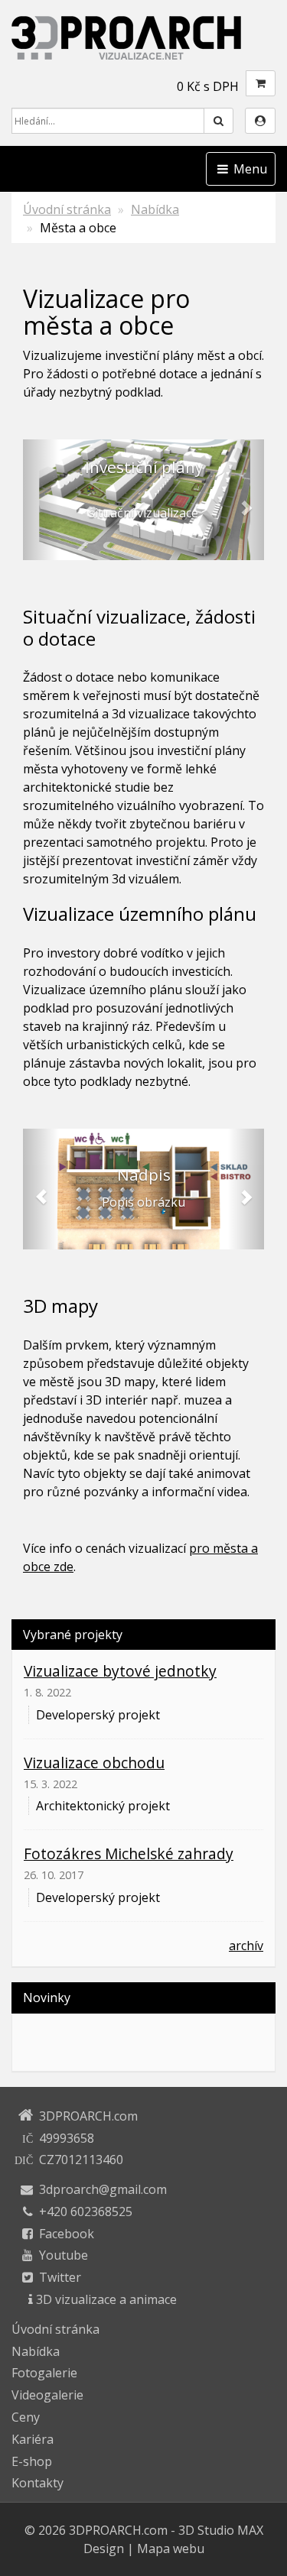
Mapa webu (171, 2548)
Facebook (67, 2234)
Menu (249, 169)
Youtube (64, 2255)
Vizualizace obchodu (94, 1763)
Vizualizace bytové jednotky (120, 1671)
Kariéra (33, 2439)
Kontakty (38, 2483)
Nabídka (155, 209)
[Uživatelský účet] (260, 121)
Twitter (60, 2277)
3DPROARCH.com (118, 2530)
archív (246, 1946)
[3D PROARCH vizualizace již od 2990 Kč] (143, 37)
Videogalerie (47, 2395)
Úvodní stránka (67, 209)
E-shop (32, 2461)
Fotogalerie (44, 2373)
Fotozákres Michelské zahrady (129, 1853)
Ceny (26, 2417)
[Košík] (261, 83)
